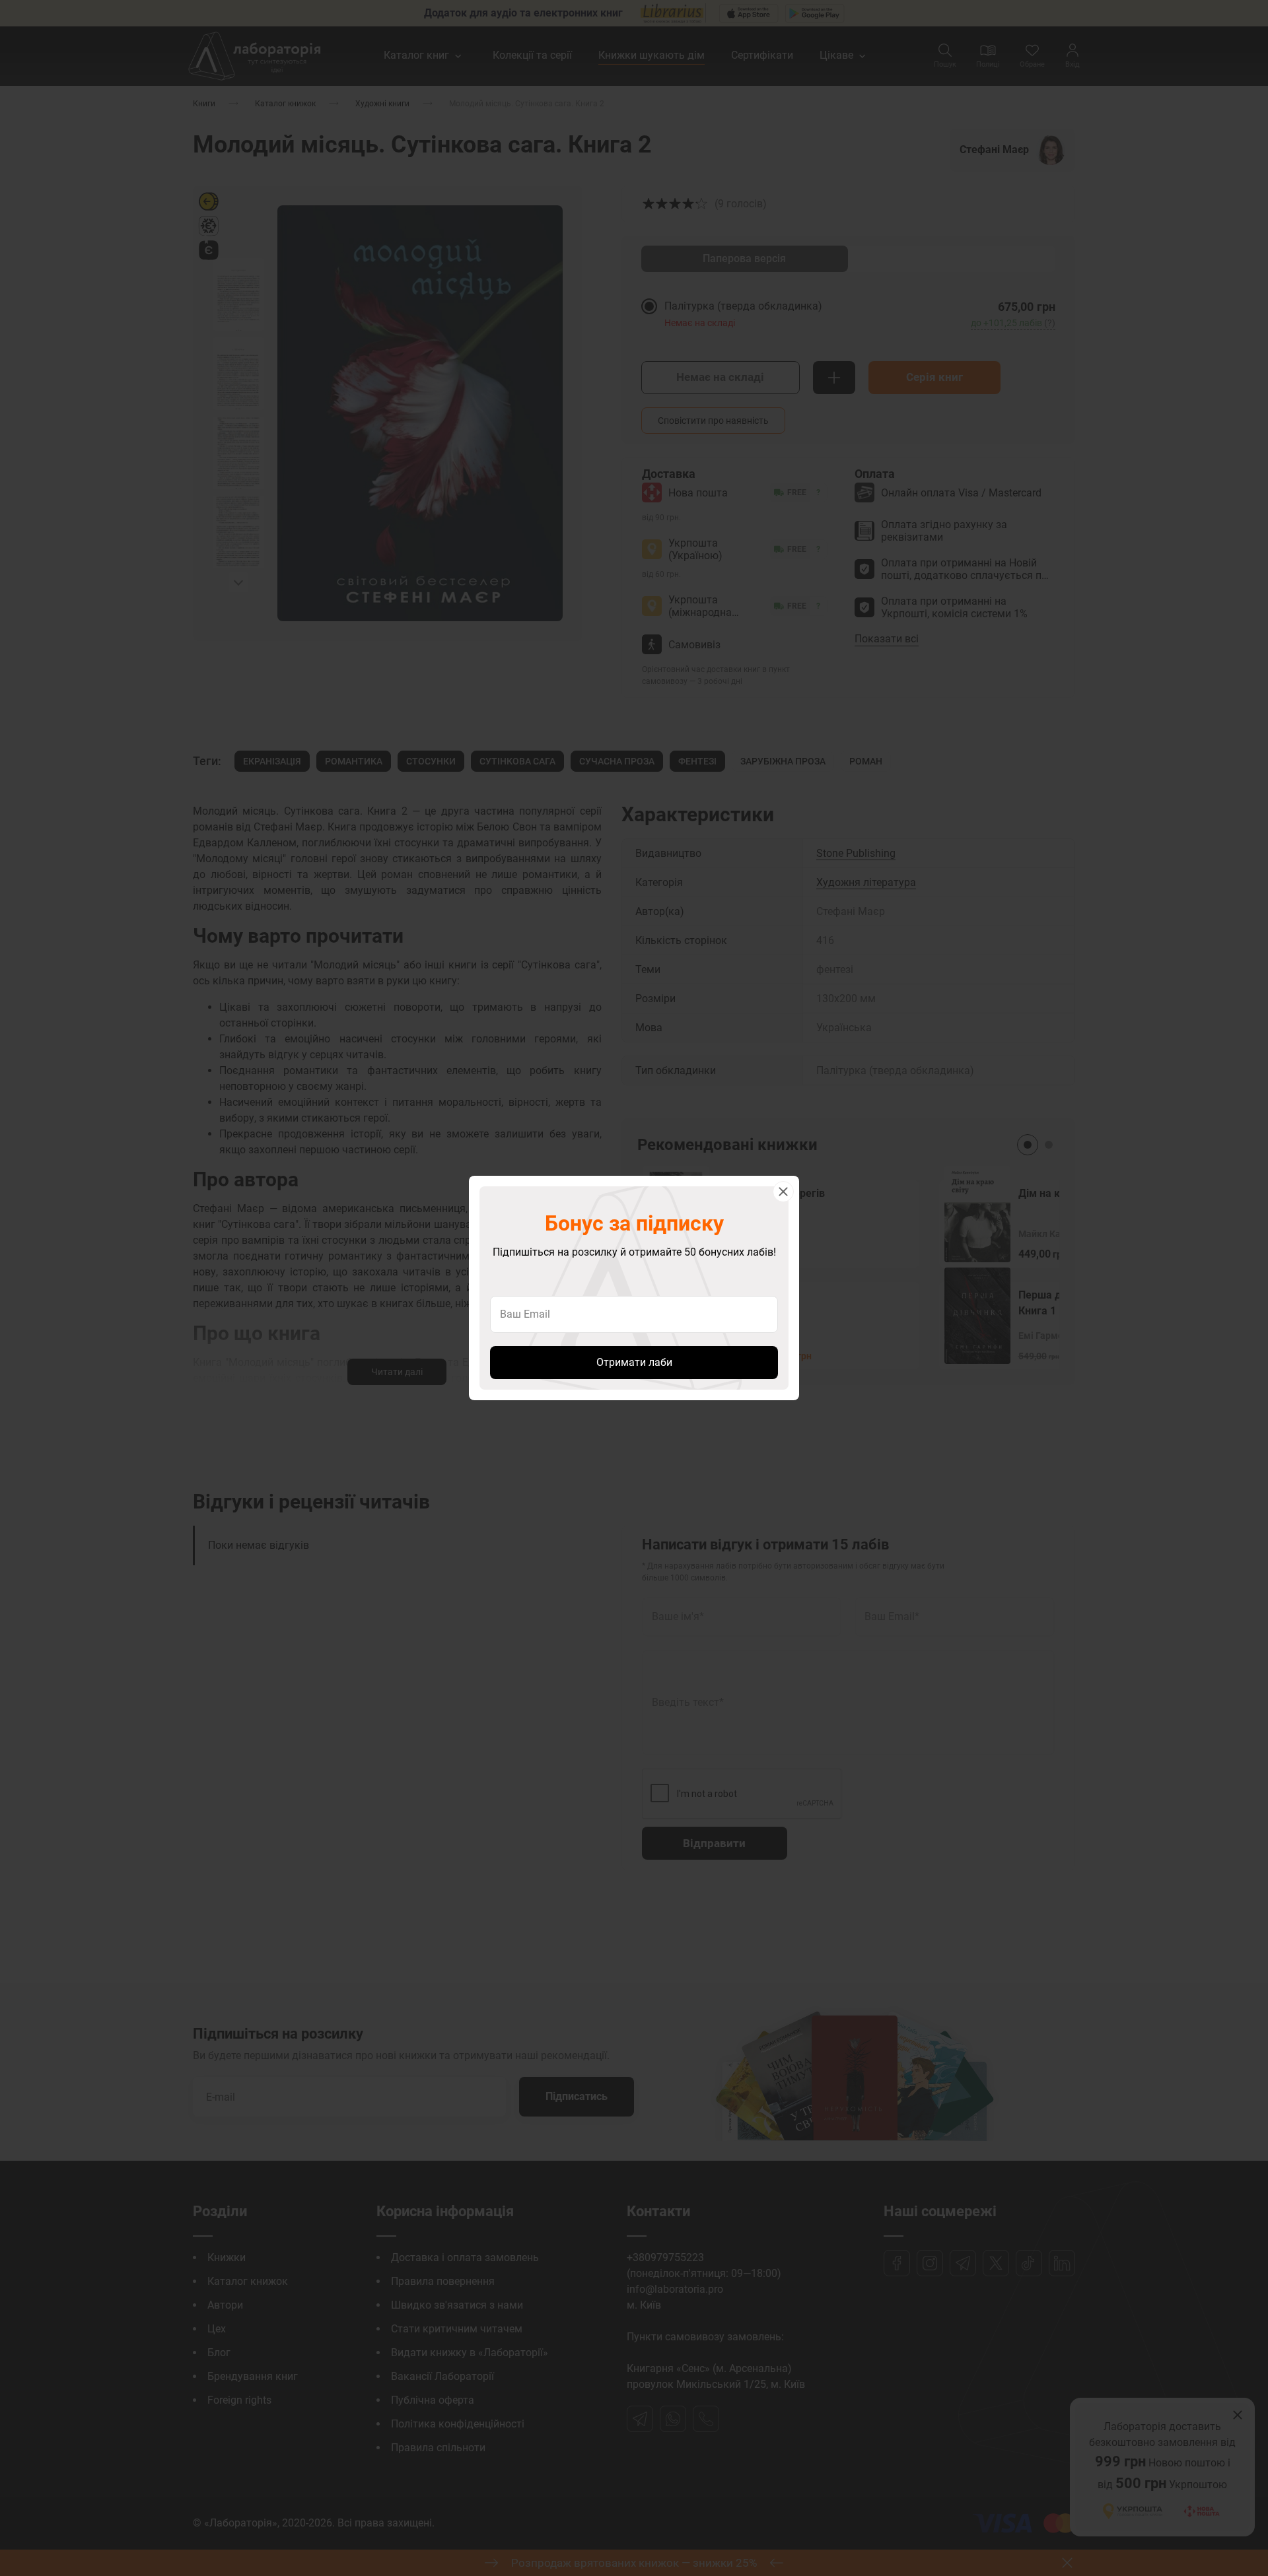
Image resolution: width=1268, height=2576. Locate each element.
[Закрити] (783, 1192)
